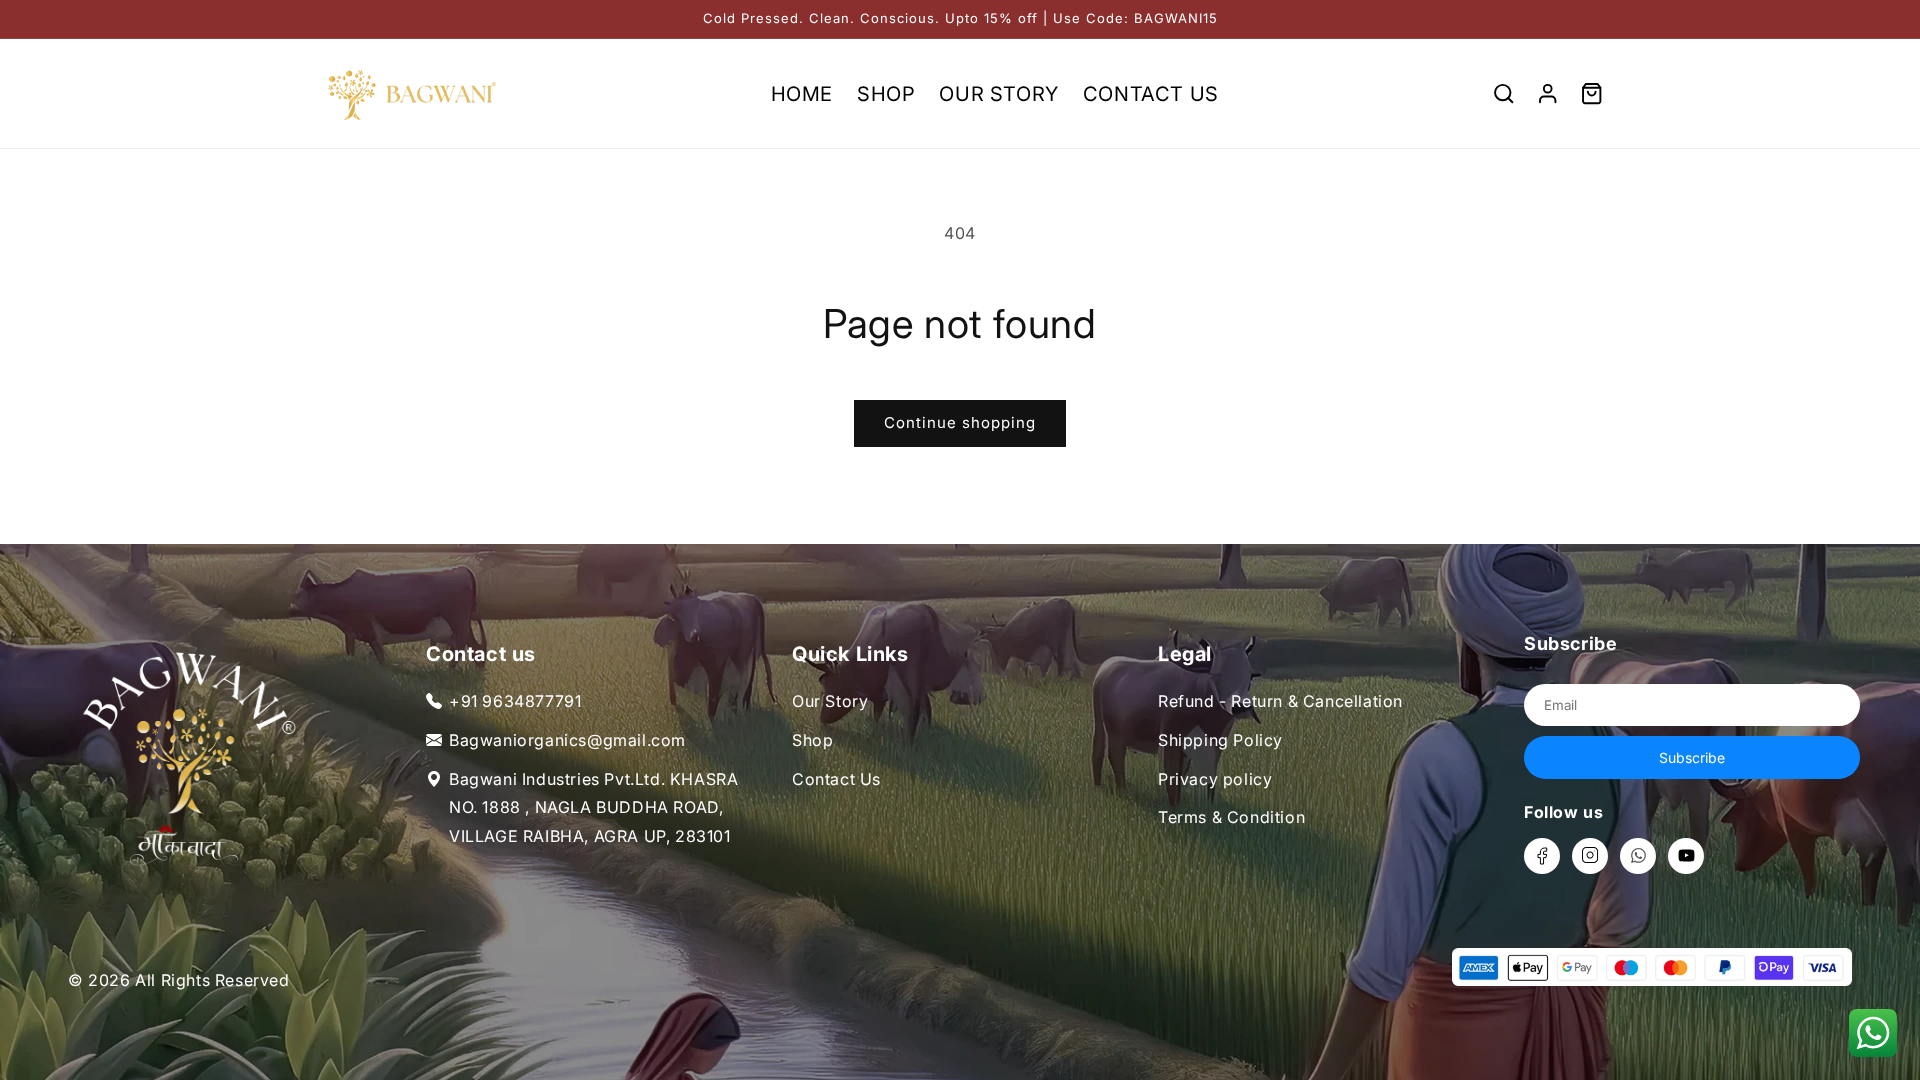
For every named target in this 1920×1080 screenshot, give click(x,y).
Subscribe (1692, 757)
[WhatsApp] (1638, 856)
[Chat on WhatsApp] (1872, 1032)
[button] (1504, 94)
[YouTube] (1686, 856)
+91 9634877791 (515, 701)
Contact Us (836, 779)
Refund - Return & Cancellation (1280, 701)
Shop (812, 740)
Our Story (830, 701)
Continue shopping (960, 422)
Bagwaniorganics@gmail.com (567, 740)
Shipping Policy (1220, 740)
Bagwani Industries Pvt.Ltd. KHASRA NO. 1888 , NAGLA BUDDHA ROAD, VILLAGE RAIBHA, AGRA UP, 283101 (593, 808)
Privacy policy (1215, 779)
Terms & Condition (1231, 817)
